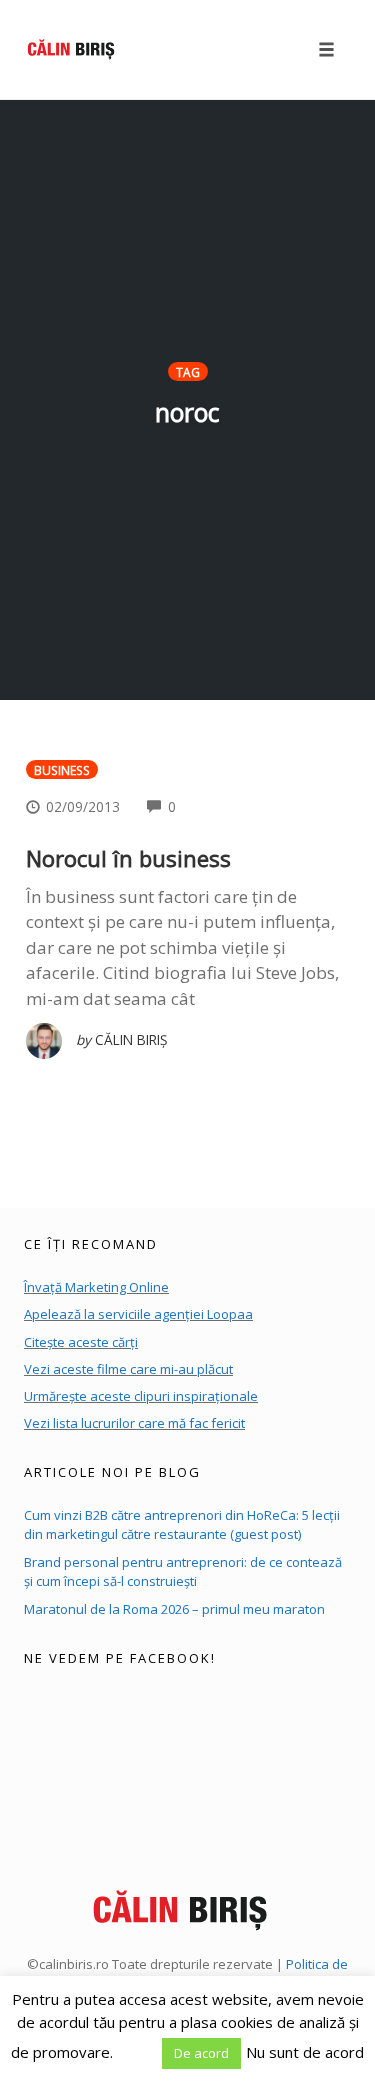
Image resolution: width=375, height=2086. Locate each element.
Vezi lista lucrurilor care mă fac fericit (134, 1423)
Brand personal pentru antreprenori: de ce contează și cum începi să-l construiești (183, 1572)
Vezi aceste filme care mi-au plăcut (128, 1369)
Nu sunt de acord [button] (305, 2052)
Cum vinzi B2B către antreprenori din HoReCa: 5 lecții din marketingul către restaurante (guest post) (182, 1525)
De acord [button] (201, 2053)
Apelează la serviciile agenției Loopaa (138, 1314)
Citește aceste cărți (81, 1342)
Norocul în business (128, 858)
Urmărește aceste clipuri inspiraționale (141, 1396)
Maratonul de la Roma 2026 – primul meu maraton (174, 1609)
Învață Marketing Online (96, 1287)
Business (62, 770)
